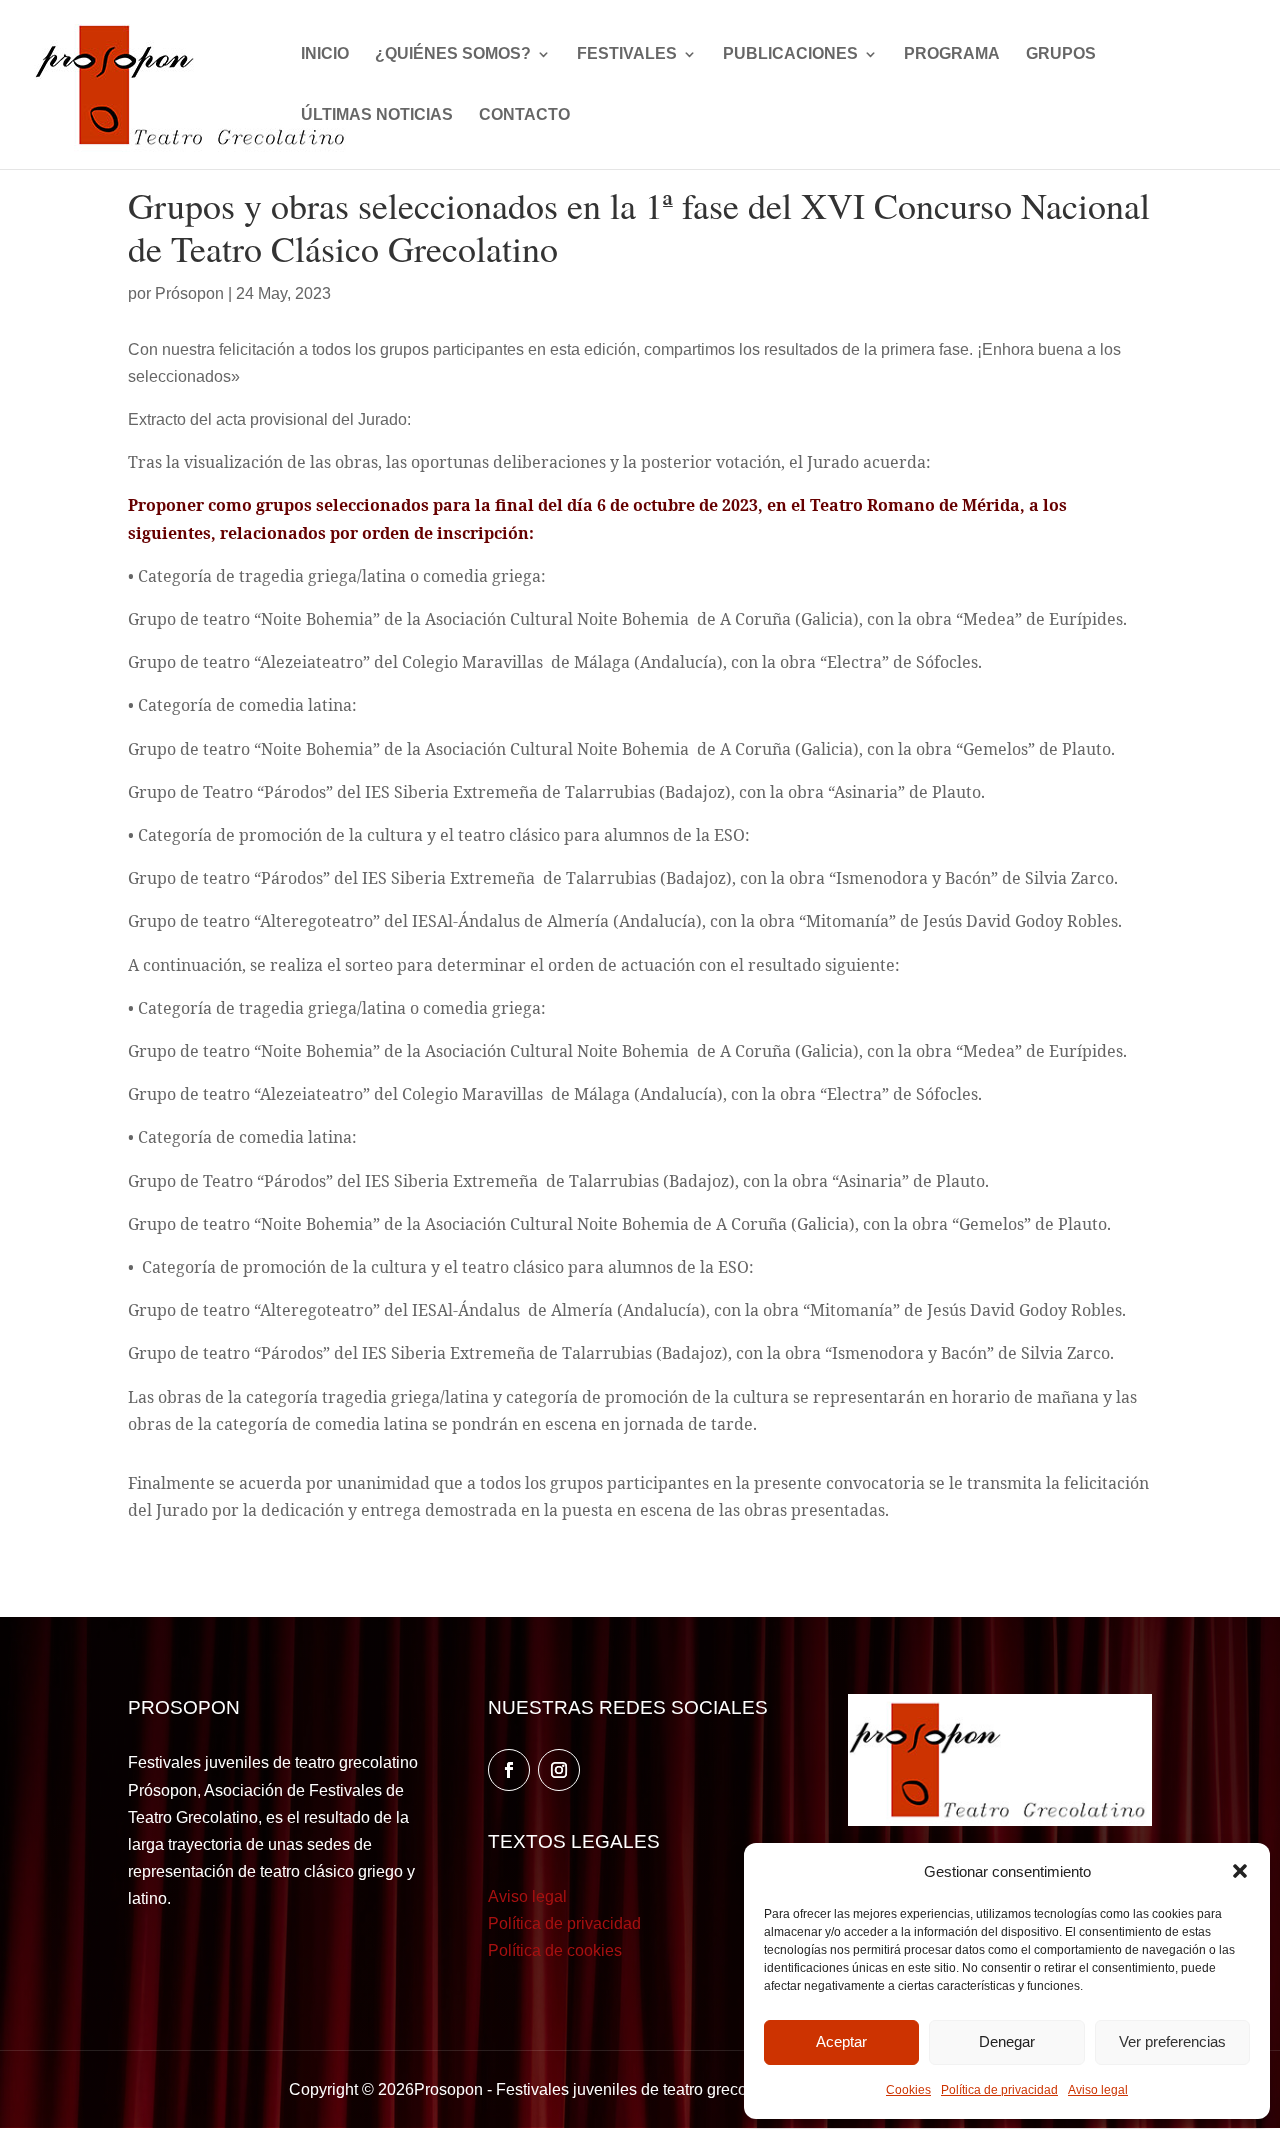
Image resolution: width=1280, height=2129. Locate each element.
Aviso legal (1098, 2090)
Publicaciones (790, 54)
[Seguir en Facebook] (509, 1770)
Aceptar (841, 2041)
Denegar (1007, 2041)
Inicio (325, 54)
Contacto (524, 115)
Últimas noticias (377, 115)
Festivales (627, 54)
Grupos (1061, 54)
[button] (1240, 1871)
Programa (952, 54)
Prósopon (189, 293)
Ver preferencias (1172, 2041)
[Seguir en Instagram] (559, 1770)
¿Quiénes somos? (453, 54)
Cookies (908, 2090)
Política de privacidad (999, 2090)
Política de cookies (555, 1950)
